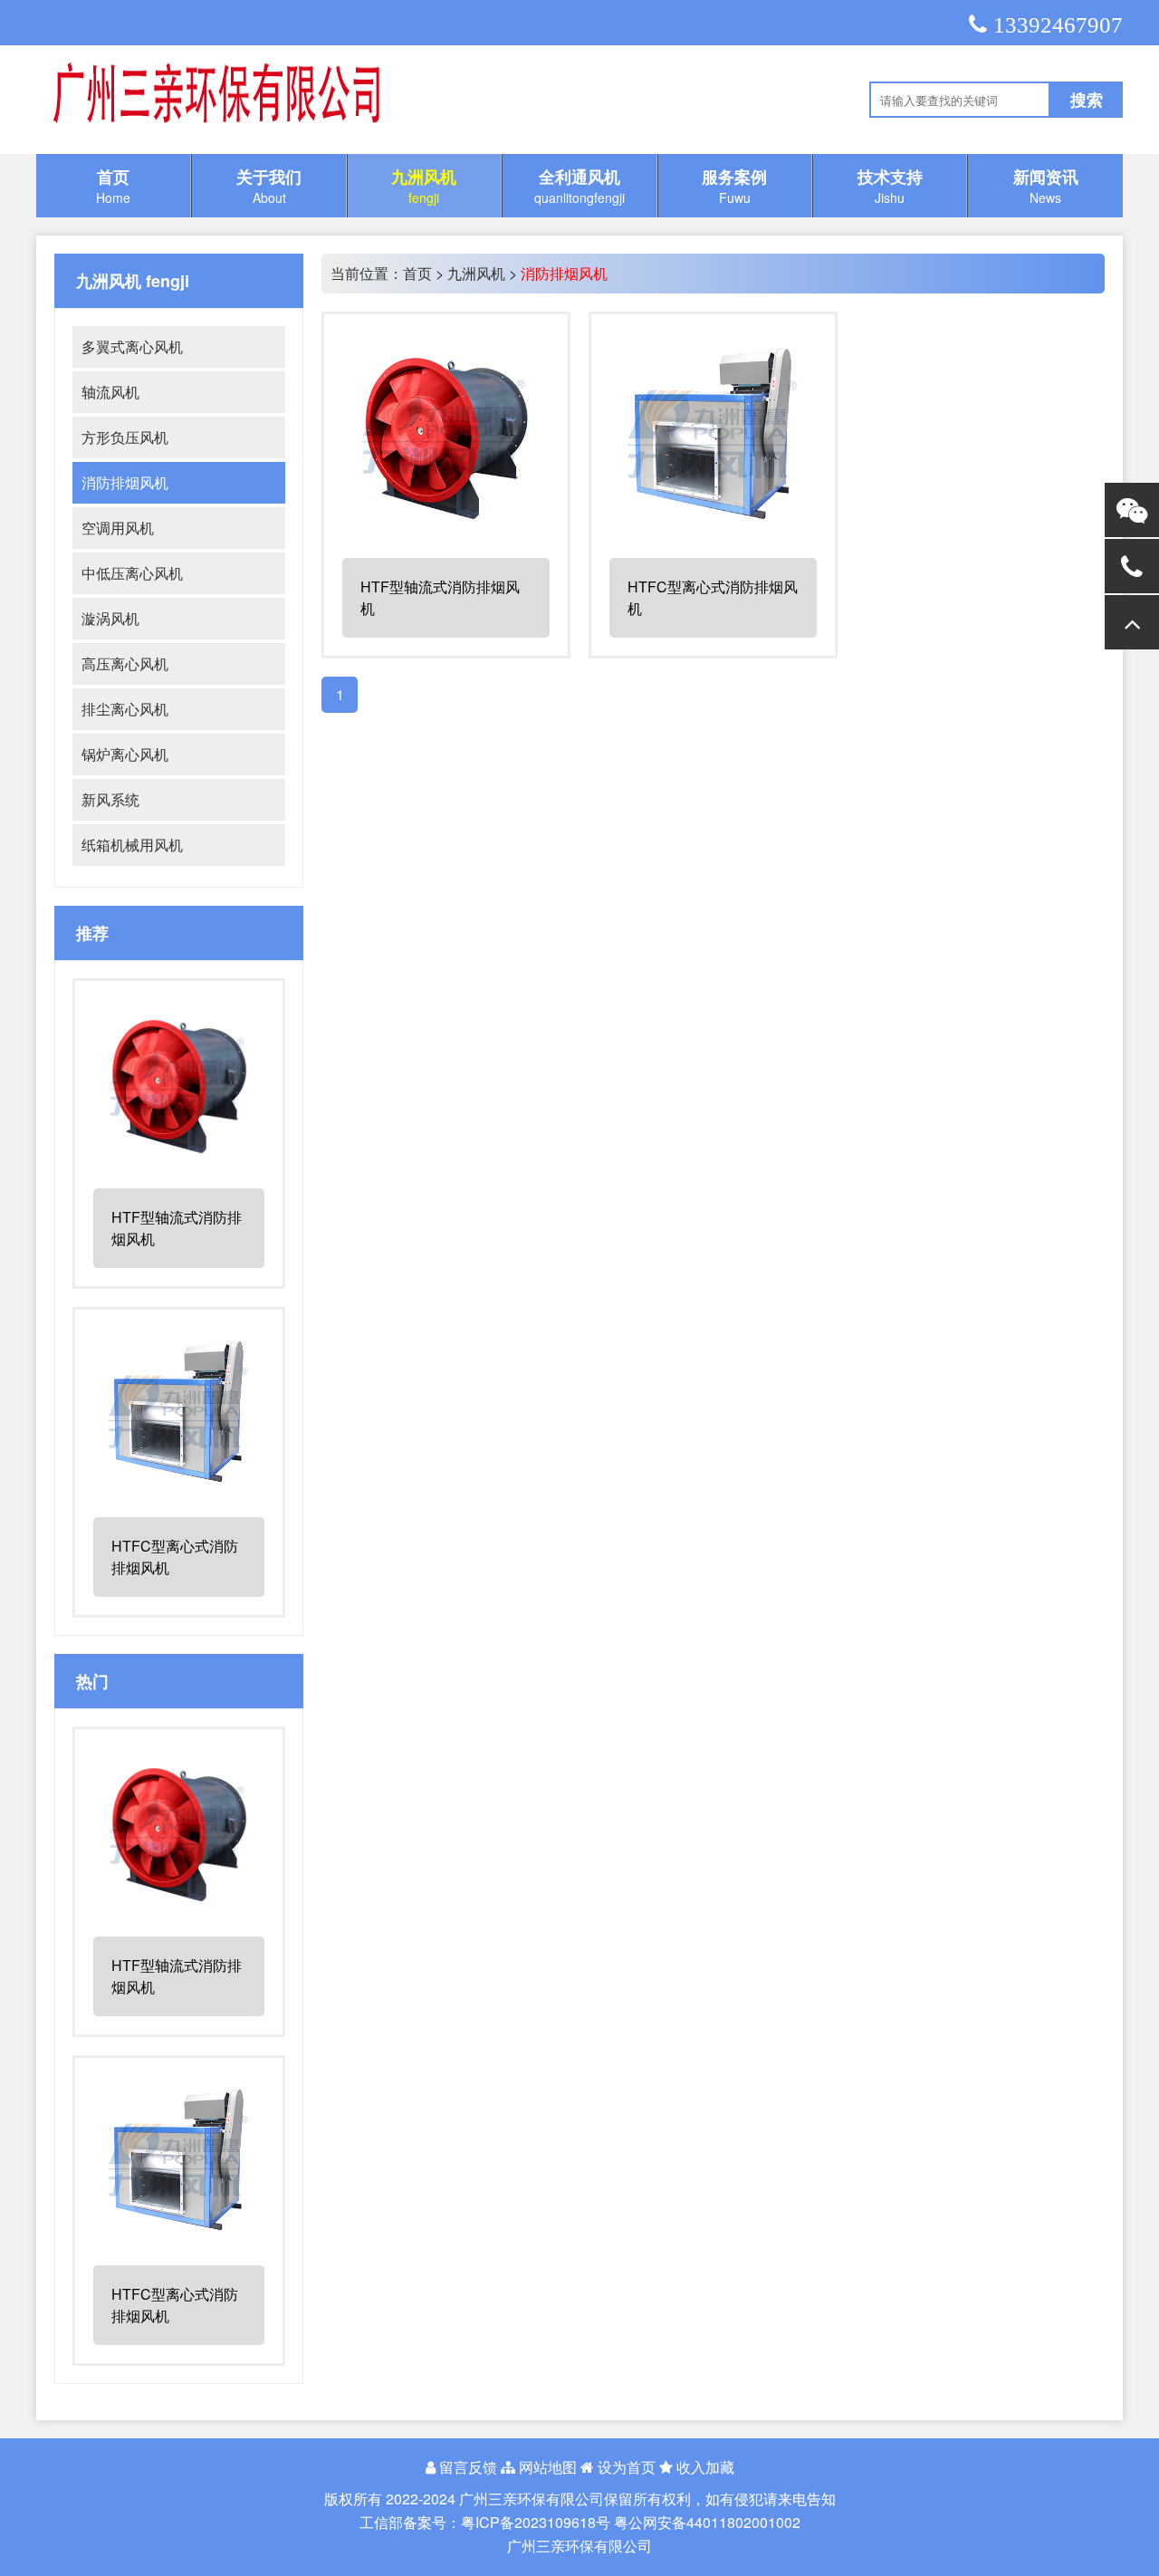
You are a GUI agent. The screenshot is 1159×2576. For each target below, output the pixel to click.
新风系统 (110, 799)
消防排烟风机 (125, 482)
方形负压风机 (125, 437)
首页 (417, 273)
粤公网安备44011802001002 (707, 2522)
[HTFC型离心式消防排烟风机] (179, 1489)
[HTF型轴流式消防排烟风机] (179, 1160)
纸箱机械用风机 (132, 845)
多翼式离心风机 (132, 346)
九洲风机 (476, 273)
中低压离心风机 (132, 573)
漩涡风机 (110, 618)
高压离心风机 (125, 663)
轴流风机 (110, 392)
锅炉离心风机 (125, 754)
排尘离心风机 (125, 709)
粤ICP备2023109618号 (536, 2522)
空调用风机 (118, 528)
